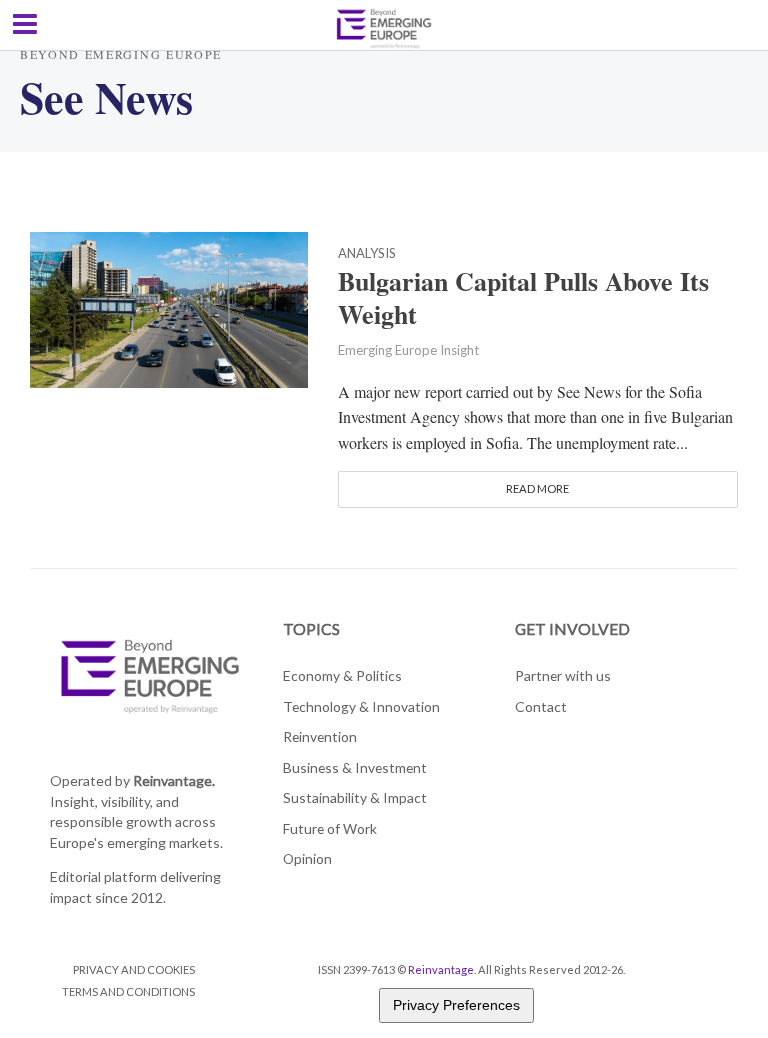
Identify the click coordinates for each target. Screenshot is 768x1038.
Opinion (307, 858)
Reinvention (320, 736)
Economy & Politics (342, 675)
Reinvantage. (174, 780)
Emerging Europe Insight (408, 350)
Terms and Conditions (128, 991)
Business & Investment (355, 767)
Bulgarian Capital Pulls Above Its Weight (523, 298)
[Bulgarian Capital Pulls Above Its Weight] (169, 306)
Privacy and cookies (134, 969)
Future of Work (330, 828)
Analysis (367, 254)
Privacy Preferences (456, 1005)
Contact (541, 706)
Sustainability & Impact (355, 797)
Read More (537, 488)
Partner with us (563, 675)
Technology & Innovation (361, 706)
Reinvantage (441, 969)
